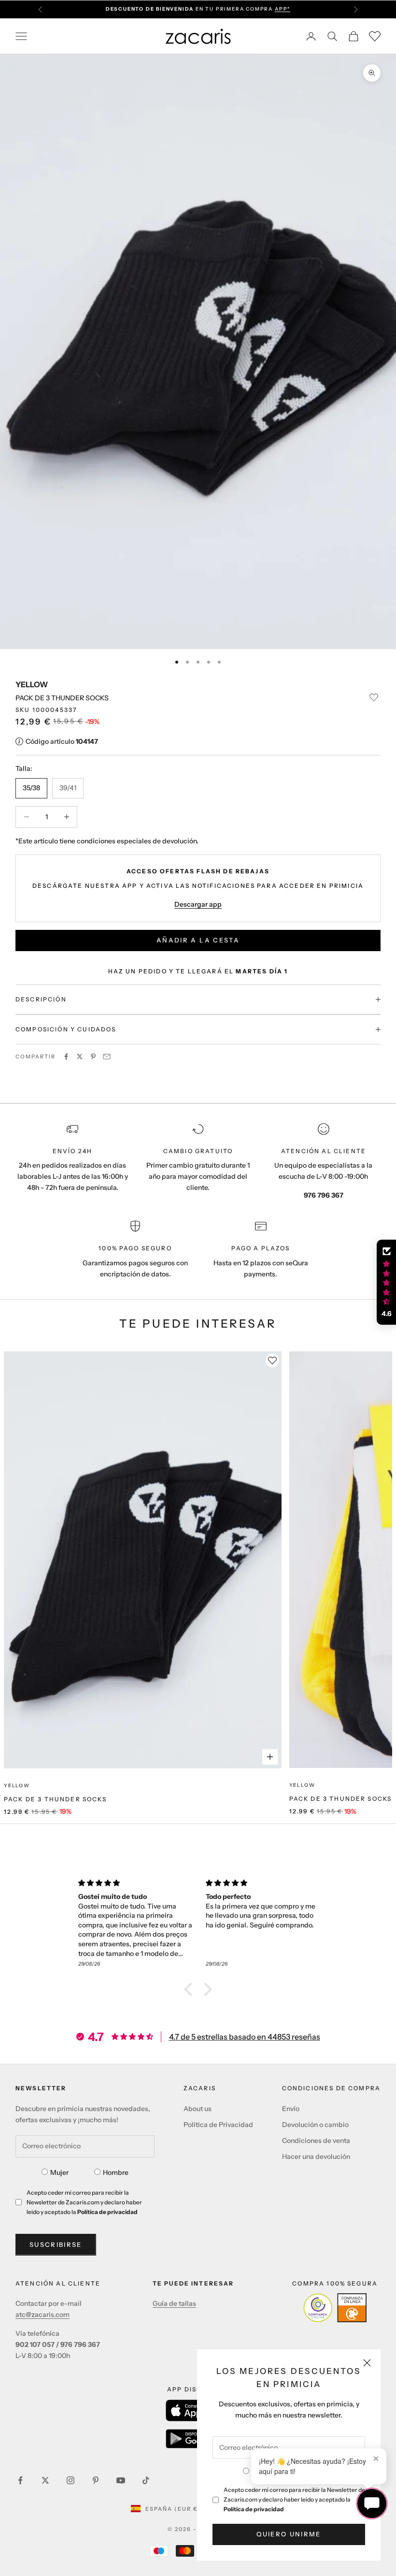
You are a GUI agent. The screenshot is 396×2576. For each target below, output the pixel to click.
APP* (283, 9)
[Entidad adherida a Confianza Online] (335, 2308)
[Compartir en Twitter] (80, 1056)
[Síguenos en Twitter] (45, 2480)
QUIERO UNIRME (289, 2534)
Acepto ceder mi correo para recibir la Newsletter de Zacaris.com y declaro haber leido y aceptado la (294, 2499)
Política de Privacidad (218, 2125)
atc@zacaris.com (42, 2315)
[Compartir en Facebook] (66, 1056)
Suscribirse (56, 2244)
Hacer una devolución (316, 2156)
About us (198, 2109)
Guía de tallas (174, 2303)
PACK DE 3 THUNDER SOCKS (55, 1799)
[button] (191, 1989)
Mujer (59, 2172)
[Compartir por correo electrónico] (107, 1056)
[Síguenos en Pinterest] (96, 2480)
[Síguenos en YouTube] (121, 2480)
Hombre (116, 2172)
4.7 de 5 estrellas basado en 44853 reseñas (245, 2037)
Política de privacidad (254, 2509)
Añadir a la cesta (198, 940)
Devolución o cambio (315, 2125)
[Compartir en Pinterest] (93, 1056)
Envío (291, 2109)
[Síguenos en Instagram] (71, 2480)
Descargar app (198, 904)
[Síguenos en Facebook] (20, 2480)
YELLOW (32, 684)
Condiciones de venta (316, 2141)
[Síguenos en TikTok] (146, 2480)
